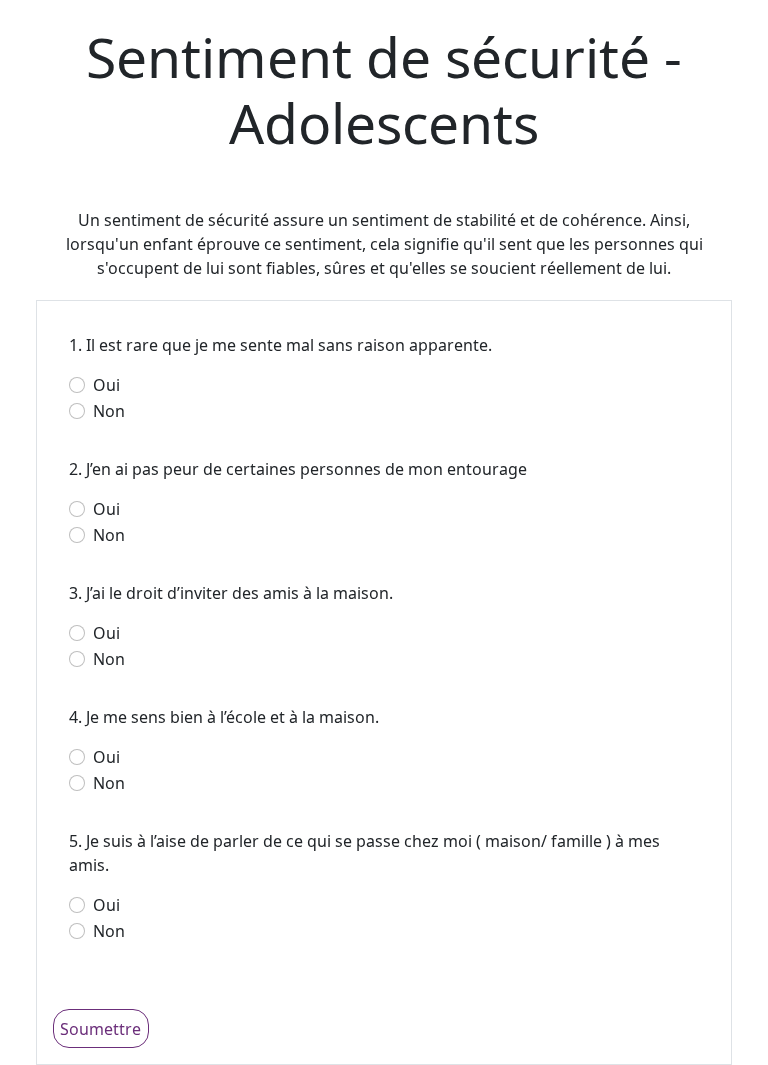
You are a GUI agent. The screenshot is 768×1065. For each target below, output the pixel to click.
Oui (106, 385)
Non (109, 411)
